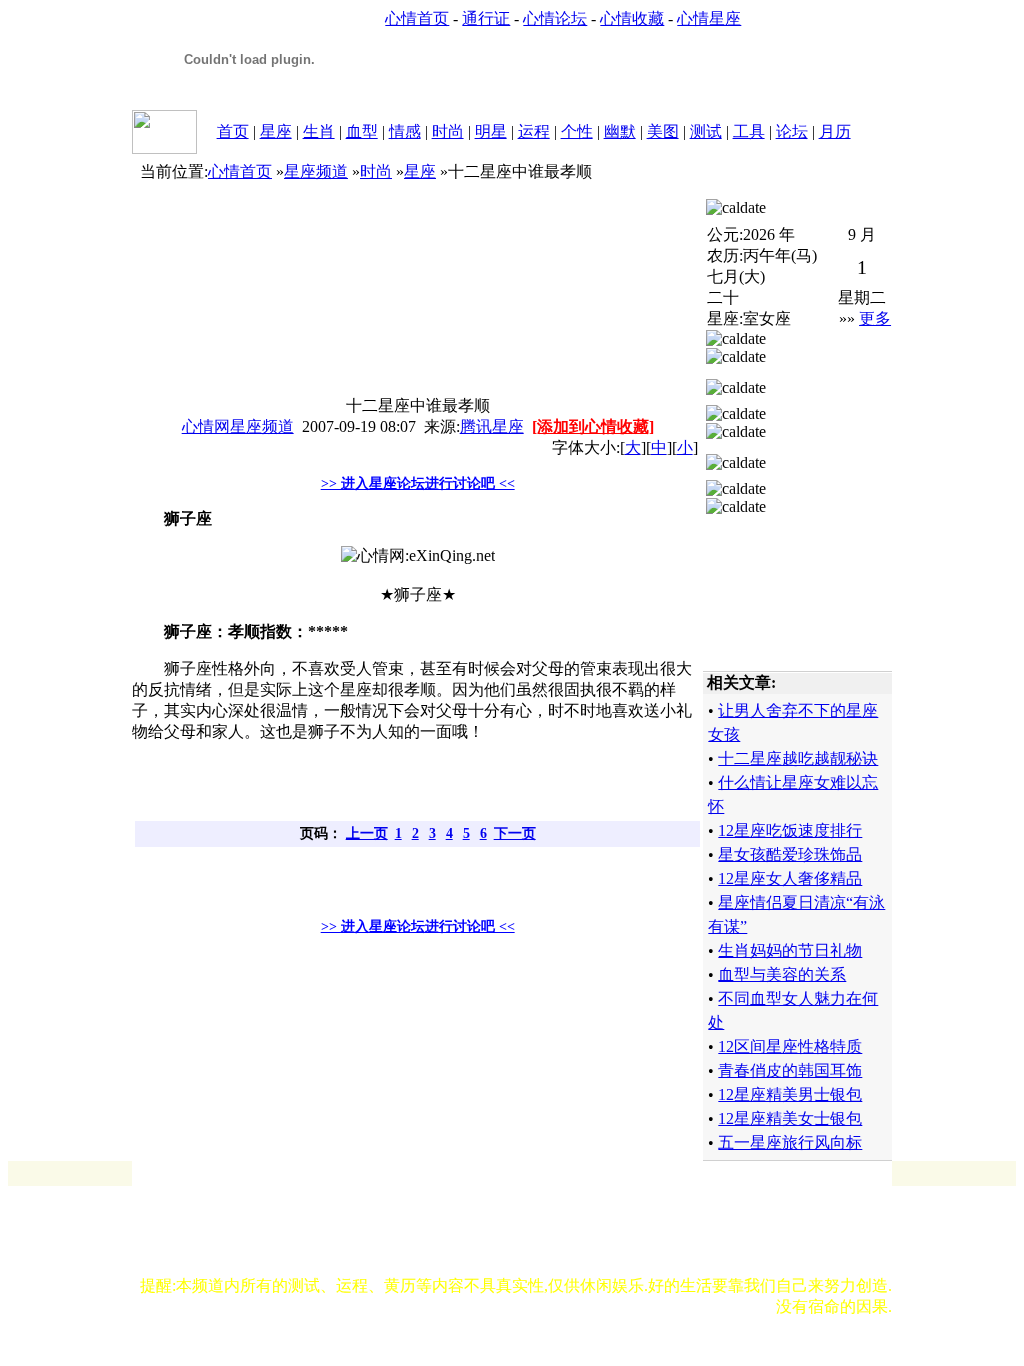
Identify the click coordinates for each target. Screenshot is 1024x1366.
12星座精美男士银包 (790, 1094)
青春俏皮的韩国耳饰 (790, 1070)
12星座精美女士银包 (790, 1118)
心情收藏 (632, 18)
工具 (749, 131)
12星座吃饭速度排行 (790, 830)
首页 (233, 131)
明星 (491, 131)
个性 (577, 131)
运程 (534, 131)
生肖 (319, 131)
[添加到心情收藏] (593, 426)
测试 (706, 131)
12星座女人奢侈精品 (790, 878)
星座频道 (316, 171)
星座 (276, 131)
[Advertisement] (415, 791)
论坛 (792, 131)
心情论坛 (555, 18)
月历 (835, 131)
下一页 (515, 833)
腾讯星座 (492, 426)
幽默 (620, 131)
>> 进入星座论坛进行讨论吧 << (418, 483)
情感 (405, 131)
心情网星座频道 (238, 426)
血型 (362, 131)
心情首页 (417, 18)
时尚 (448, 131)
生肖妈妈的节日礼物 (790, 950)
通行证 (486, 18)
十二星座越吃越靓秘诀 (798, 758)
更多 (875, 318)
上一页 (367, 833)
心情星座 (709, 18)
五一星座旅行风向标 (790, 1142)
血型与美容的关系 (782, 974)
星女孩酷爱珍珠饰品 (790, 854)
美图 (663, 131)
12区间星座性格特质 (790, 1046)
